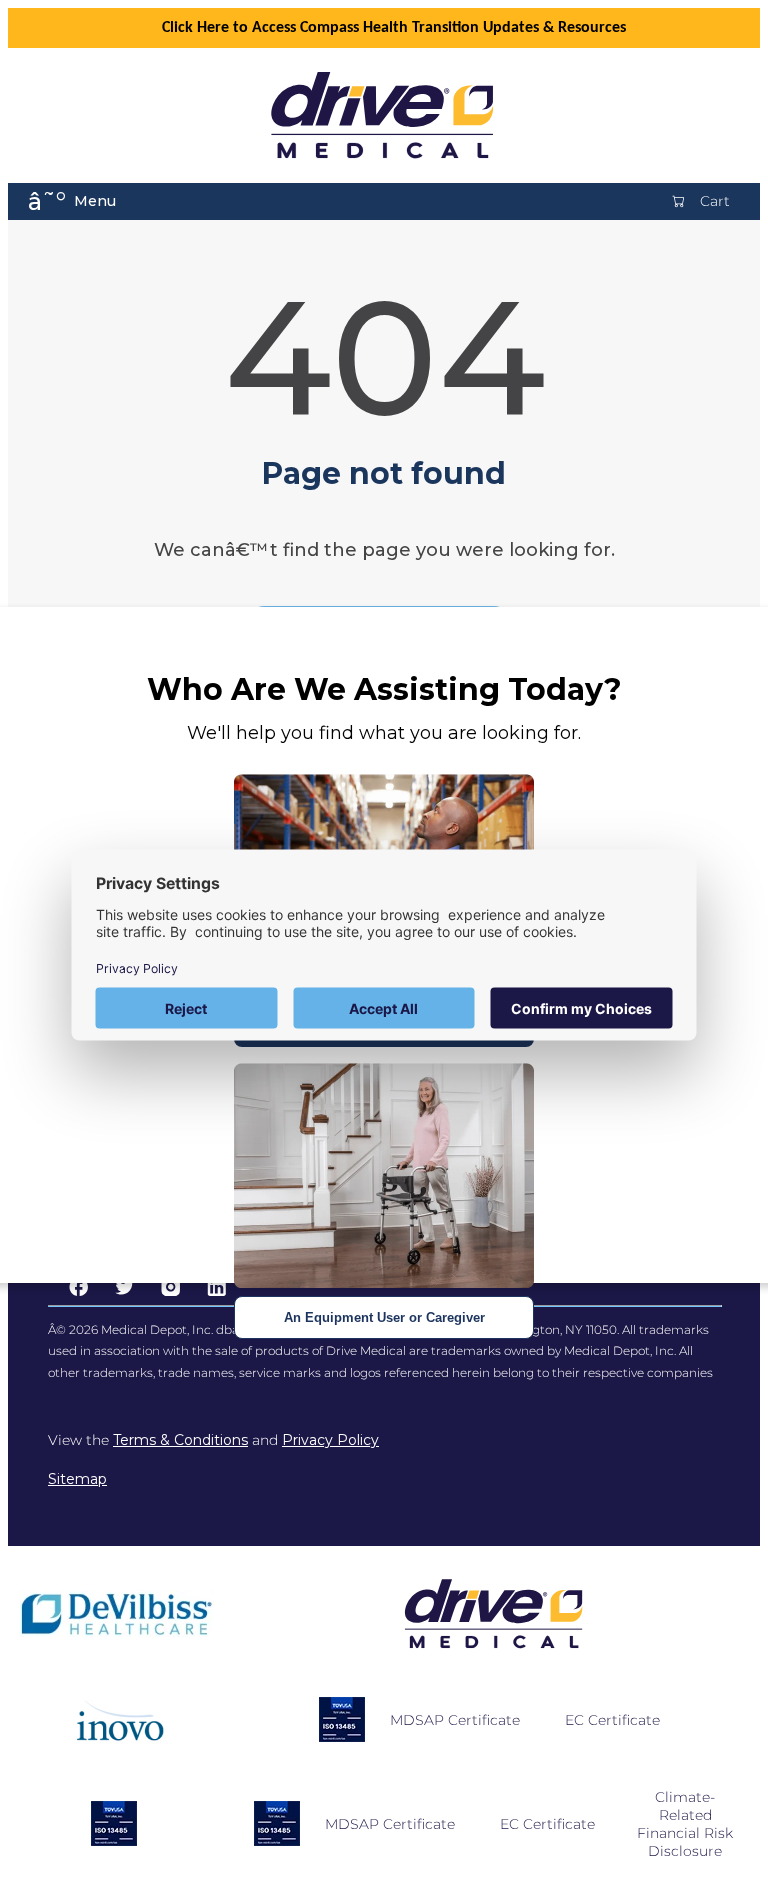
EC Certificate (612, 1720)
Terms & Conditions (180, 1440)
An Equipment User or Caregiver (384, 1317)
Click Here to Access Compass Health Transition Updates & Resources (394, 28)
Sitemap (77, 1479)
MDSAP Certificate (455, 1720)
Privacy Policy (330, 1440)
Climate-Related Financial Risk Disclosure (685, 1824)
